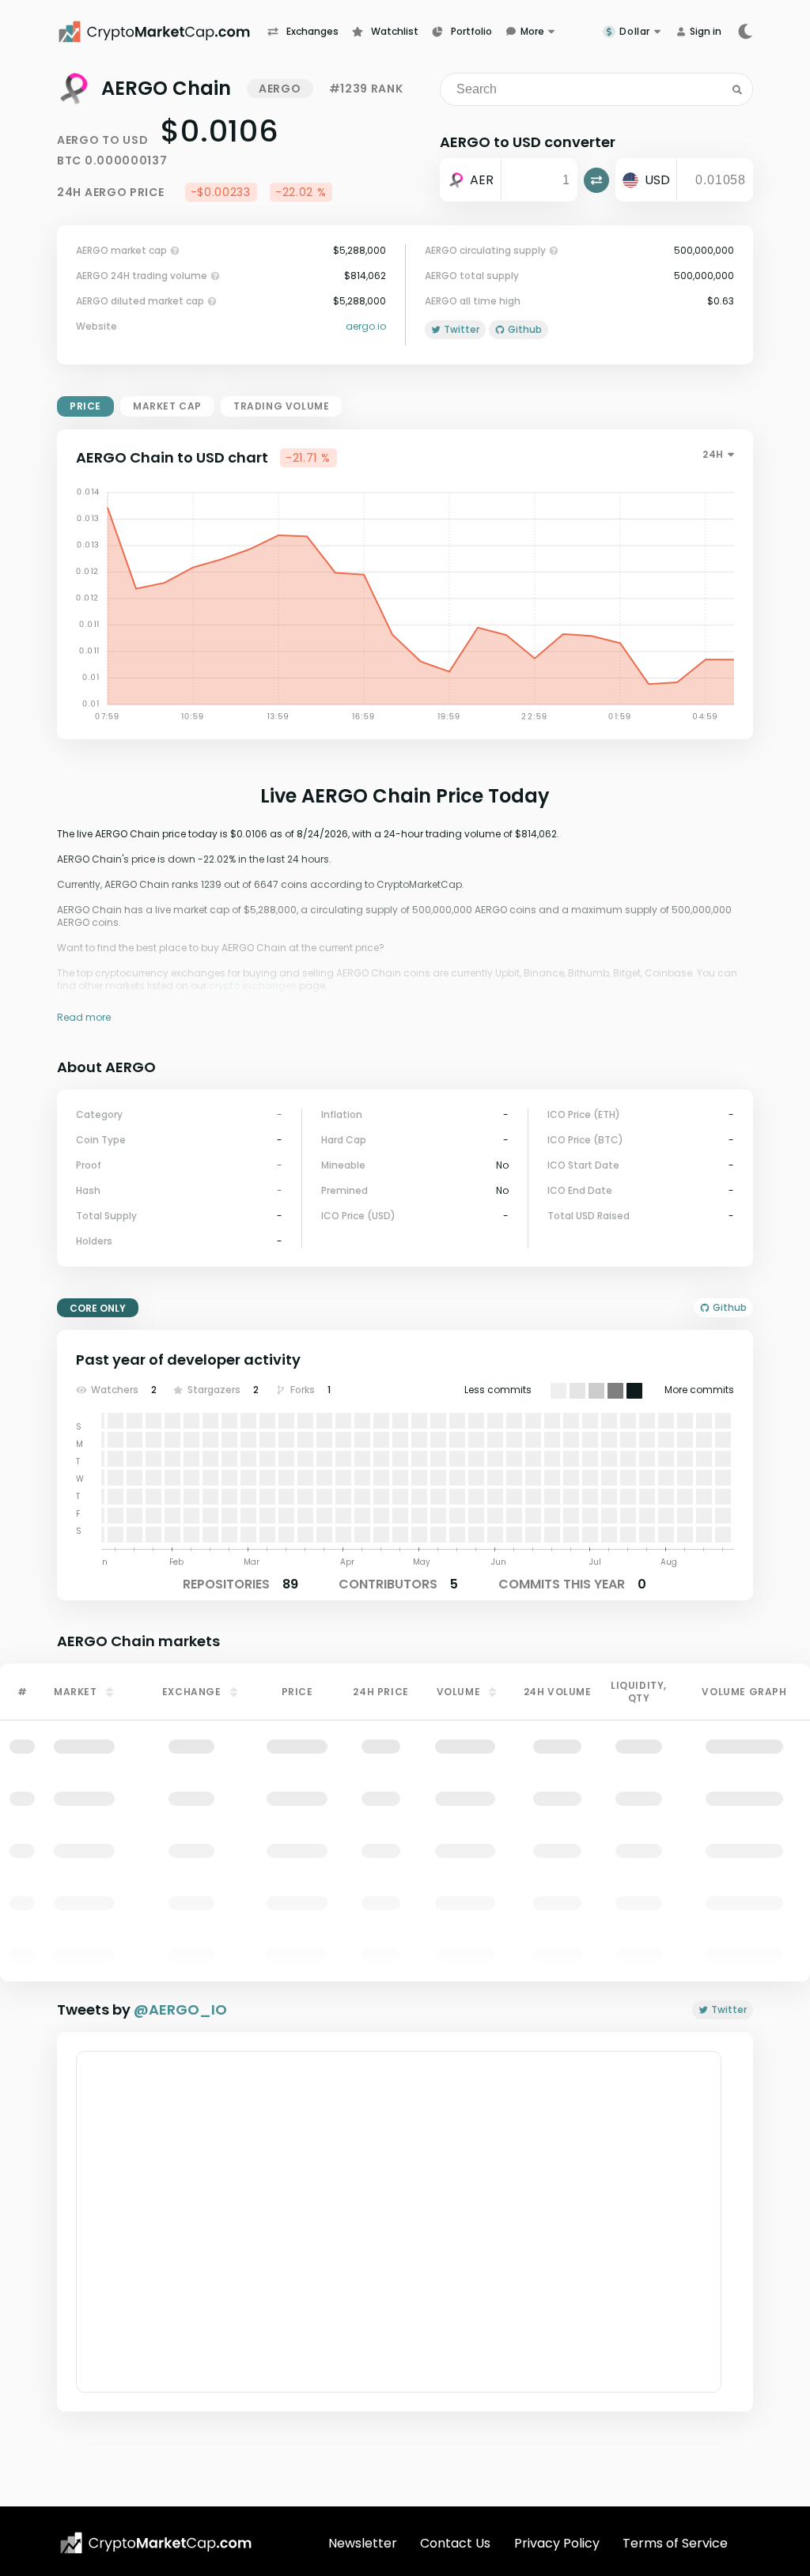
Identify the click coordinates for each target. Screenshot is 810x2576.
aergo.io (366, 327)
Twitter (729, 2009)
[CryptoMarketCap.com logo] (156, 2543)
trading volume (281, 406)
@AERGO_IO (180, 2009)
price (85, 406)
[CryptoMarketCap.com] (162, 32)
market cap (167, 406)
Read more (84, 1017)
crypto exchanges (253, 986)
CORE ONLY (98, 1308)
